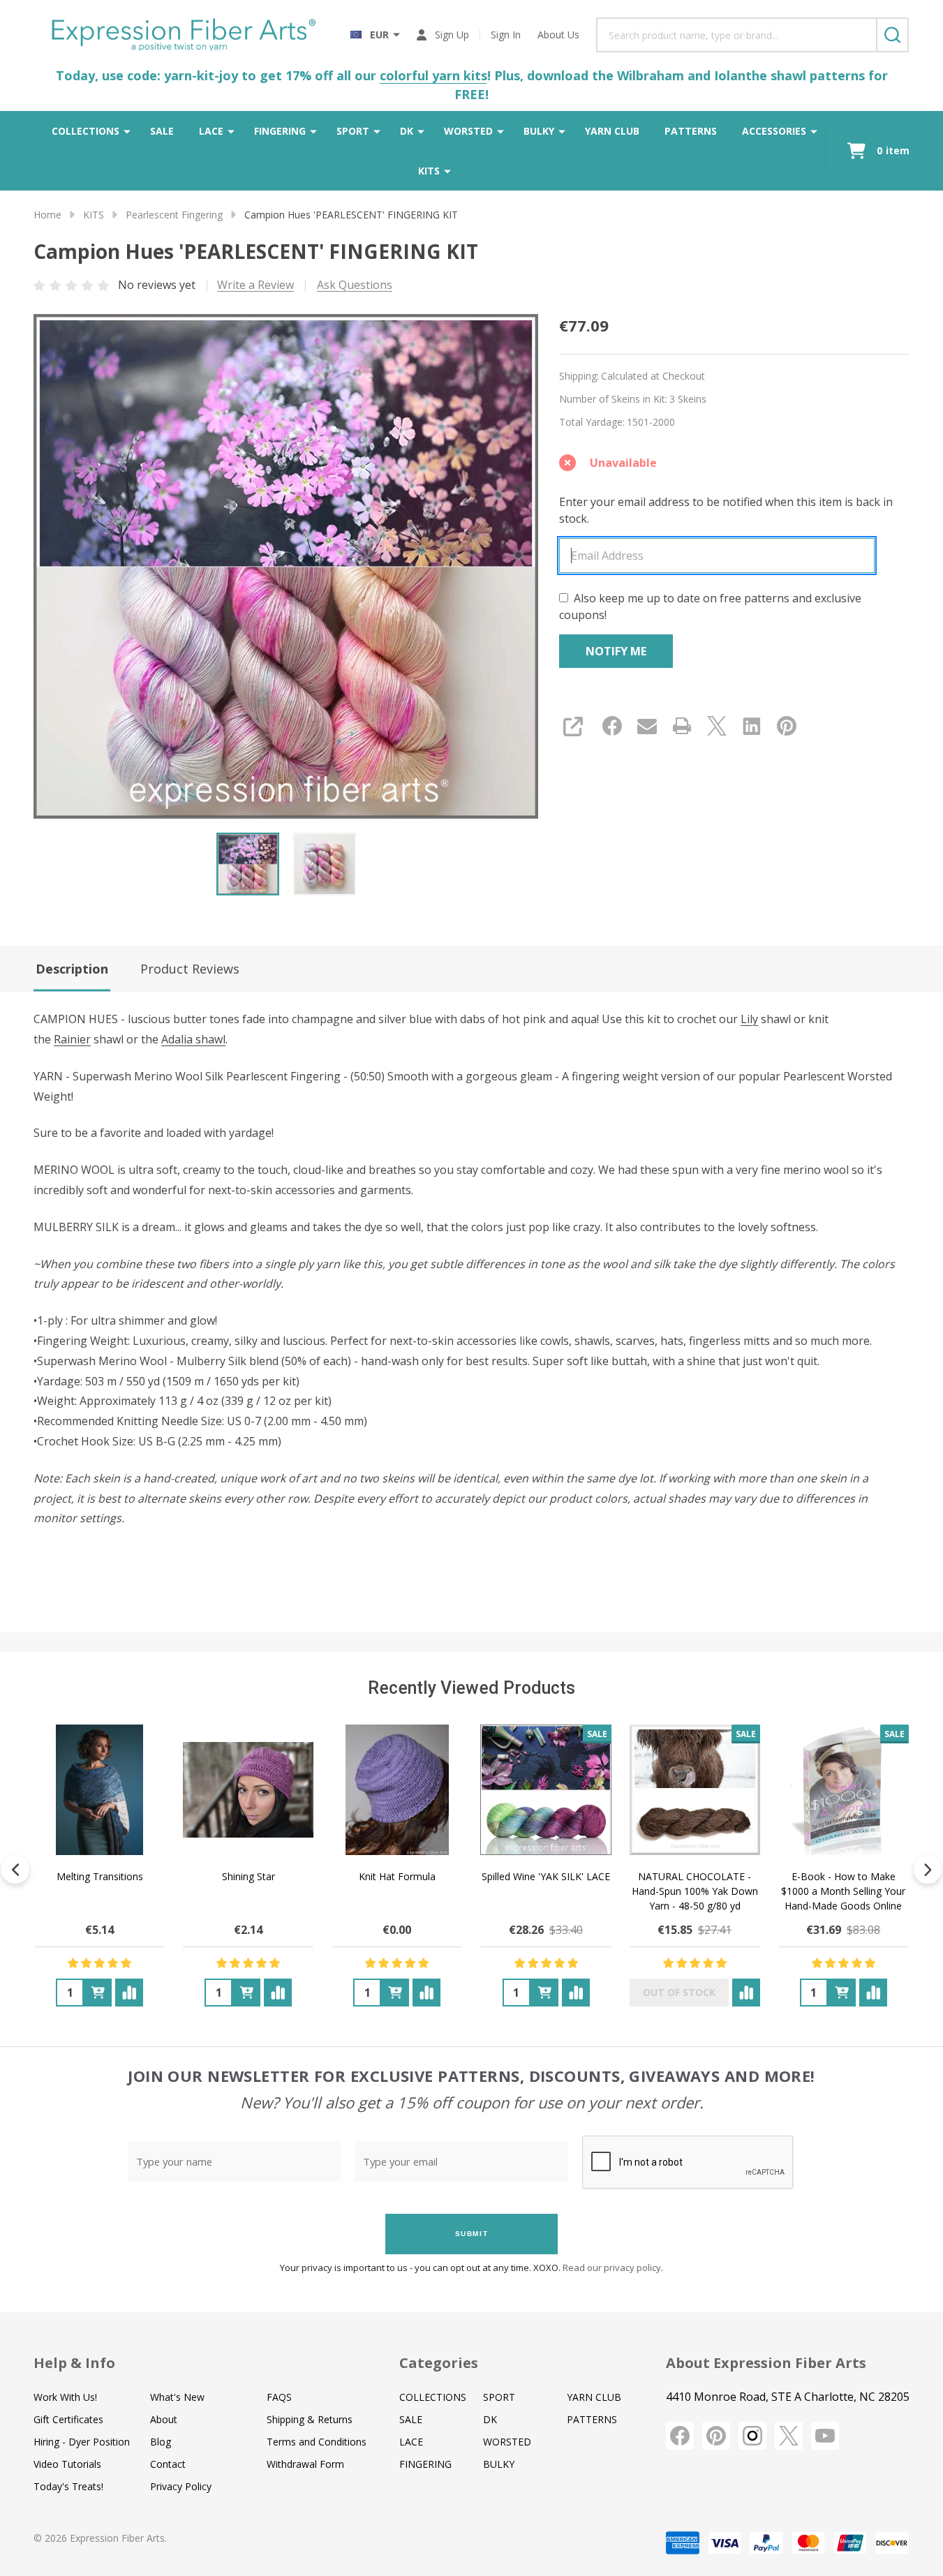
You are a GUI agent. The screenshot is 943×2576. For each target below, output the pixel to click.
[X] (717, 726)
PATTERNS (691, 131)
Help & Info (74, 2363)
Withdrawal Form (305, 2464)
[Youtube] (825, 2436)
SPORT (353, 131)
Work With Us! (65, 2397)
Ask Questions (355, 285)
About (164, 2419)
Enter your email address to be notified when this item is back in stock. (726, 510)
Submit (472, 2234)
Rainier (72, 1039)
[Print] (682, 726)
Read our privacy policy (612, 2268)
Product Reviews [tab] (190, 969)
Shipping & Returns (310, 2419)
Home (47, 215)
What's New (177, 2397)
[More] (127, 131)
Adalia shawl (193, 1039)
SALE (162, 131)
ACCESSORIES (774, 131)
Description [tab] (72, 969)
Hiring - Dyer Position (82, 2442)
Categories (439, 2363)
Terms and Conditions (317, 2442)
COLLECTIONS (86, 131)
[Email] (647, 726)
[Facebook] (612, 726)
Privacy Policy (181, 2486)
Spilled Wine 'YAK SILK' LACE (546, 1876)
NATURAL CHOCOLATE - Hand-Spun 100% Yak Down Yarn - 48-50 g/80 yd (695, 1891)
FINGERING (280, 131)
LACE (211, 131)
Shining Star (248, 1876)
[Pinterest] (787, 726)
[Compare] (129, 1993)
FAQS (279, 2397)
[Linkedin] (752, 726)
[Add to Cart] (98, 1993)
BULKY (539, 131)
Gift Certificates (68, 2419)
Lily (749, 1019)
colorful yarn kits (433, 75)
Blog (161, 2442)
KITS (429, 171)
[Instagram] (752, 2436)
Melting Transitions (100, 1876)
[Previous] (15, 1870)
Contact (168, 2464)
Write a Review (255, 285)
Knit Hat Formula (397, 1876)
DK (407, 131)
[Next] (928, 1870)
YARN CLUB (612, 131)
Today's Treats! (68, 2486)
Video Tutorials (67, 2464)
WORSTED (468, 131)
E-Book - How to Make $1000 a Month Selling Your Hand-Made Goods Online (843, 1891)
